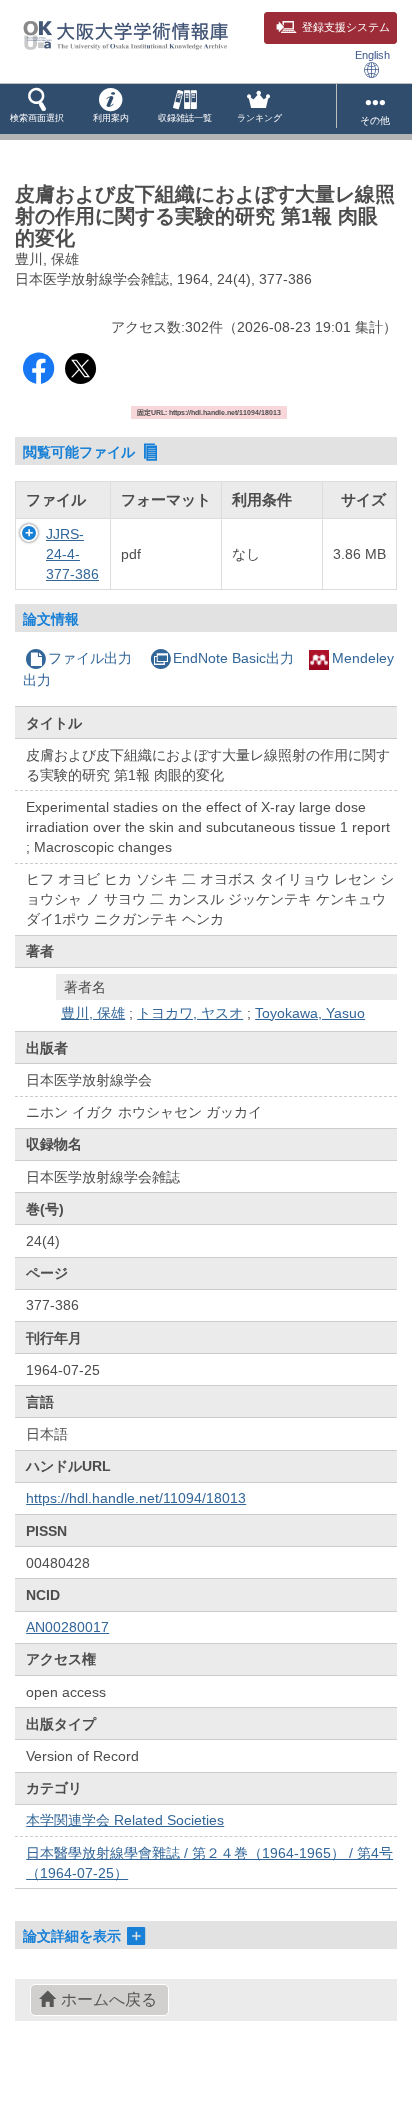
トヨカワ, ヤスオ (190, 1013)
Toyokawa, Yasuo (310, 1013)
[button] (37, 109)
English (372, 55)
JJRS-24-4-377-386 (72, 554)
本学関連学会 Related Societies (125, 1820)
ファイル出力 (90, 658)
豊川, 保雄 (93, 1013)
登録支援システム (346, 27)
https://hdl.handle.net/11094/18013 (136, 1498)
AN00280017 (67, 1627)
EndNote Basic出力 (233, 658)
